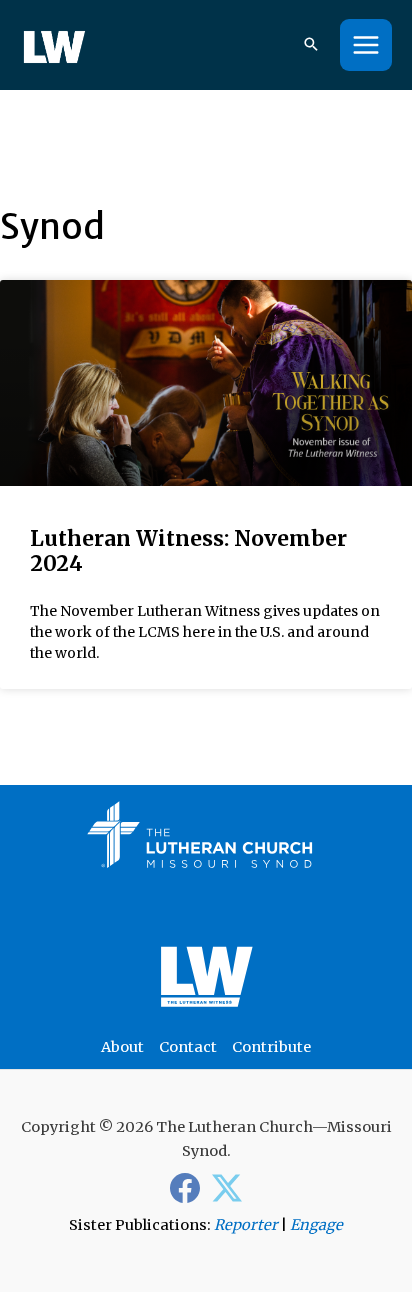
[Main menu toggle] (366, 45)
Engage (316, 1225)
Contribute (271, 1047)
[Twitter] (227, 1188)
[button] (311, 45)
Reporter (246, 1225)
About (122, 1047)
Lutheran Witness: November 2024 (188, 551)
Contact (188, 1047)
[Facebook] (185, 1188)
